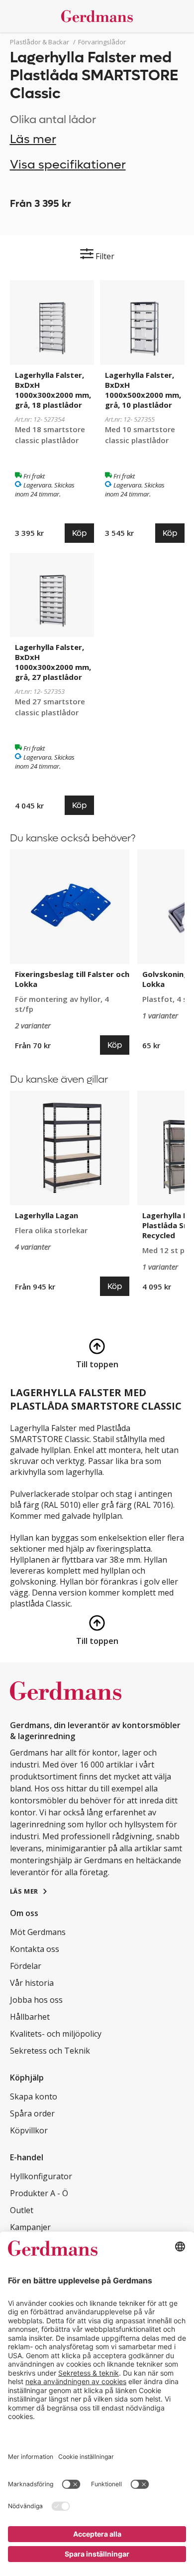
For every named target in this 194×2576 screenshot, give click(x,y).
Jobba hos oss (36, 2000)
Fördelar (26, 1966)
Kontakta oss (35, 1949)
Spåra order (32, 2113)
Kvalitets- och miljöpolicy (56, 2034)
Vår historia (32, 1983)
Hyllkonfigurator (41, 2176)
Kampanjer (30, 2227)
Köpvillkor (29, 2130)
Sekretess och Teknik (50, 2051)
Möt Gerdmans (38, 1932)
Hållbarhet (30, 2017)
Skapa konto (34, 2096)
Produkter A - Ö (39, 2193)
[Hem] (97, 16)
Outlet (22, 2210)
